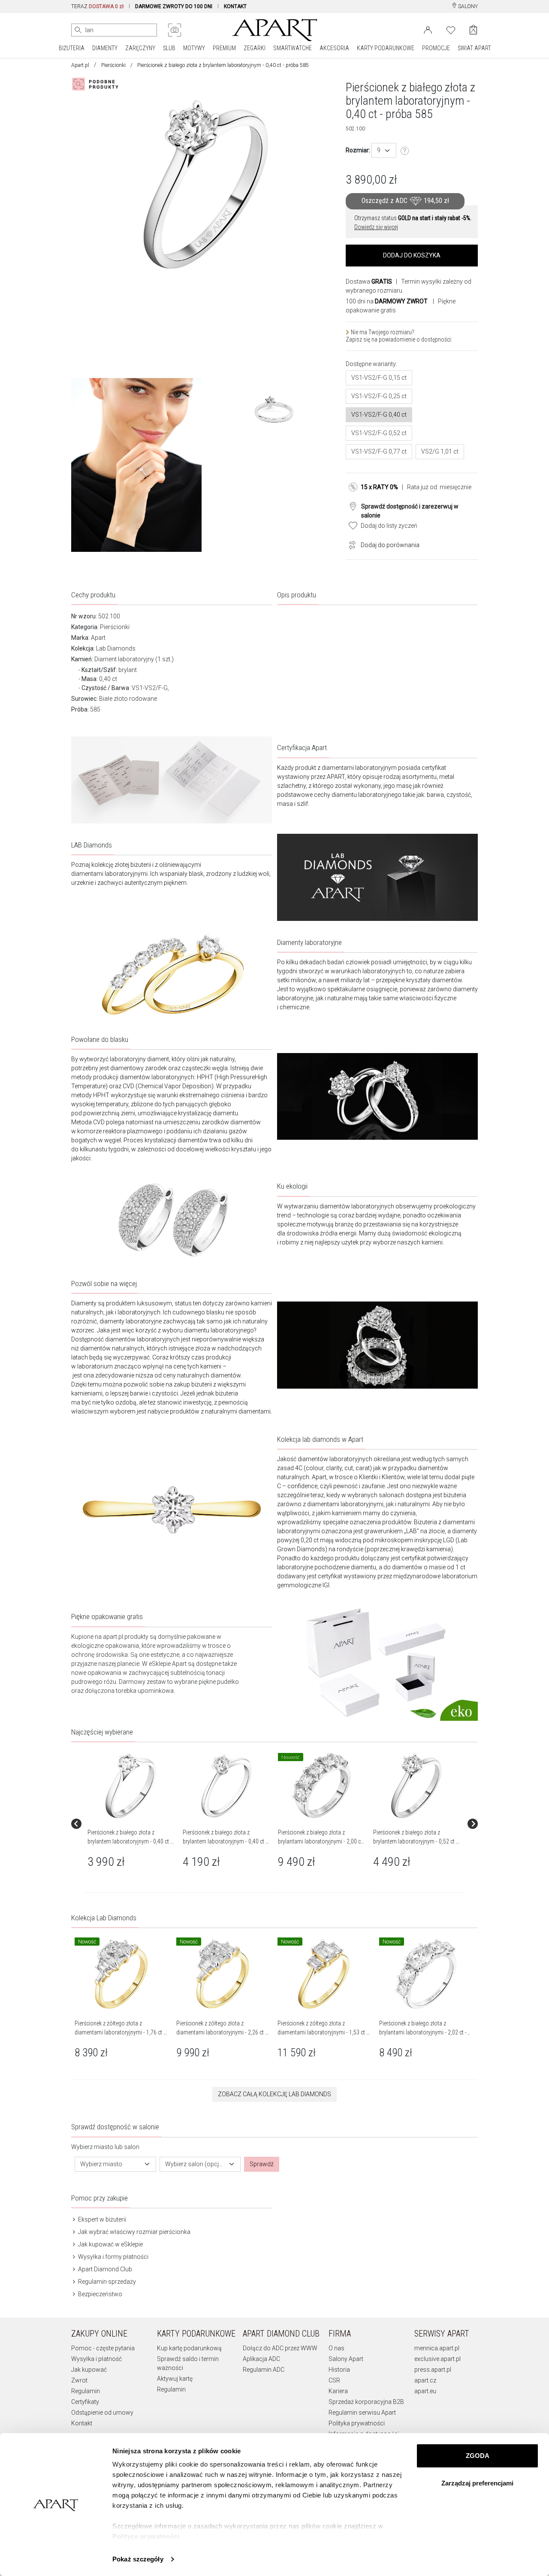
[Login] (428, 29)
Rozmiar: (358, 150)
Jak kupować (89, 2370)
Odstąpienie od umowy (102, 2413)
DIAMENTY (105, 48)
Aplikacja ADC (261, 2359)
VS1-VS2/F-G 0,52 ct (379, 433)
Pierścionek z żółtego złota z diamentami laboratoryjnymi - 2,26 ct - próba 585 (222, 2032)
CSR (334, 2380)
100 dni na (387, 301)
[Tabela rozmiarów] (405, 151)
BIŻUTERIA (72, 48)
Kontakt (82, 2423)
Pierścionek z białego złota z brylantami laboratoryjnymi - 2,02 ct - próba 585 (423, 2032)
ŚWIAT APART (474, 48)
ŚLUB (169, 48)
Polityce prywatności (146, 2536)
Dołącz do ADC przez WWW (280, 2348)
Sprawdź (262, 2164)
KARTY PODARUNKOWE (386, 48)
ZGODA (478, 2456)
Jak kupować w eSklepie (110, 2244)
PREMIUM (224, 48)
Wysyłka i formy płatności (113, 2257)
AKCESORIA (334, 48)
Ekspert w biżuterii (101, 2219)
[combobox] (384, 150)
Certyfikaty (85, 2402)
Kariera (338, 2391)
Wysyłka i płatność (97, 2359)
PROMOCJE (436, 48)
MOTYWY (194, 48)
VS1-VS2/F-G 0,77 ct (379, 451)
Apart (98, 638)
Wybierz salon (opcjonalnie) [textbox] (195, 2164)
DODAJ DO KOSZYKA (412, 255)
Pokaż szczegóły (138, 2559)
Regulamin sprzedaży (106, 2282)
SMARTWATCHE (293, 48)
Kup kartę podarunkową (189, 2348)
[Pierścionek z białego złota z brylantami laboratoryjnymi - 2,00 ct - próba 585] (321, 1786)
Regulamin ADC (264, 2370)
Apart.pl (80, 65)
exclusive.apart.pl (437, 2359)
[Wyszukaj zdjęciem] (175, 30)
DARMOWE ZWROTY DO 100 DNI (174, 6)
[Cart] (473, 30)
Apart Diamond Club (104, 2269)
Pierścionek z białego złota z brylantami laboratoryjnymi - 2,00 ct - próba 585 (320, 1841)
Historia (339, 2370)
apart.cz (425, 2380)
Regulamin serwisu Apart (362, 2413)
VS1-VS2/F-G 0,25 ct (379, 396)
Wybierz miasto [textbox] (101, 2164)
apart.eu (425, 2391)
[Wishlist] (451, 29)
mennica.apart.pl (437, 2348)
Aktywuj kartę (175, 2379)
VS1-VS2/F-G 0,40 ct (379, 415)
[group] (132, 1824)
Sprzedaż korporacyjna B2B (366, 2402)
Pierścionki (113, 65)
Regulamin (86, 2391)
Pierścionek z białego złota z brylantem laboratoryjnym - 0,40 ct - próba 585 (130, 1841)
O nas (336, 2348)
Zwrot (79, 2380)
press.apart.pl (433, 2370)
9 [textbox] (379, 150)
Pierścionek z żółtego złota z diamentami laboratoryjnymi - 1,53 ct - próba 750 (323, 2032)
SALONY (467, 6)
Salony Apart (346, 2359)
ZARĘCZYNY (140, 48)
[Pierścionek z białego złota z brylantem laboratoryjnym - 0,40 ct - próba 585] (131, 1786)
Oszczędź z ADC (405, 201)
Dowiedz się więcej (376, 227)
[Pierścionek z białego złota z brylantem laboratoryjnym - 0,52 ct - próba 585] (416, 1786)
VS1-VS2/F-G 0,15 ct (379, 378)
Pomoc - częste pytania (103, 2348)
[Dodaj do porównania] (350, 544)
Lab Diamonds (116, 648)
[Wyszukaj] (78, 30)
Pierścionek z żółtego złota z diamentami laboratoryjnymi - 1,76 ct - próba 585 (120, 2032)
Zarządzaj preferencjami (477, 2483)
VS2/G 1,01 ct (440, 451)
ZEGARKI (255, 48)
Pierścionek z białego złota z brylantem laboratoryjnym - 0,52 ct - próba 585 (415, 1841)
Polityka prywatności (357, 2423)
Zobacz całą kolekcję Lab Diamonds (274, 2094)
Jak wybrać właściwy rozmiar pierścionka (134, 2232)
